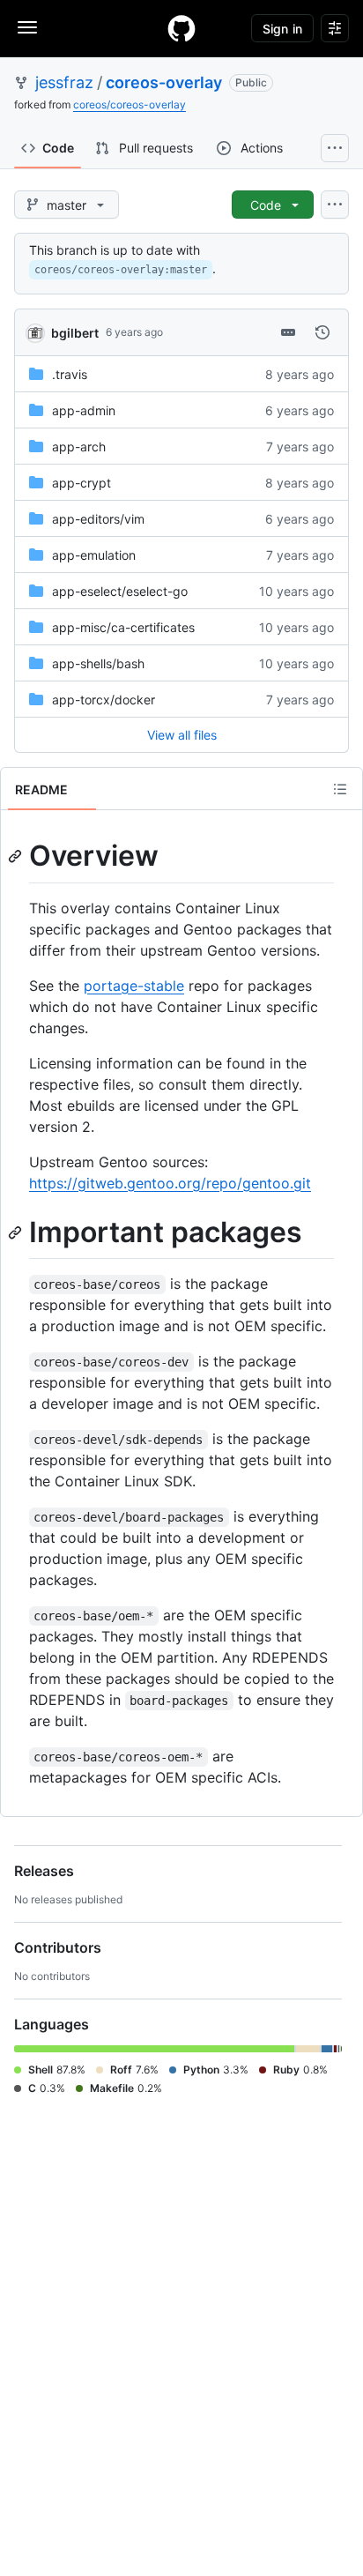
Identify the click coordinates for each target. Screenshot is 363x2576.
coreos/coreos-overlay (130, 104)
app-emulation (94, 555)
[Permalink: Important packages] (17, 1232)
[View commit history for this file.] (322, 332)
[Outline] (340, 789)
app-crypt (81, 483)
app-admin (84, 410)
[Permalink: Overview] (17, 856)
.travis (70, 374)
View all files (182, 735)
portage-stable (134, 986)
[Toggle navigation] (27, 27)
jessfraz (64, 82)
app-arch (79, 447)
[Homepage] (181, 28)
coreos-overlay (164, 82)
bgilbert (75, 333)
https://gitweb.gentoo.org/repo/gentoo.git (170, 1183)
